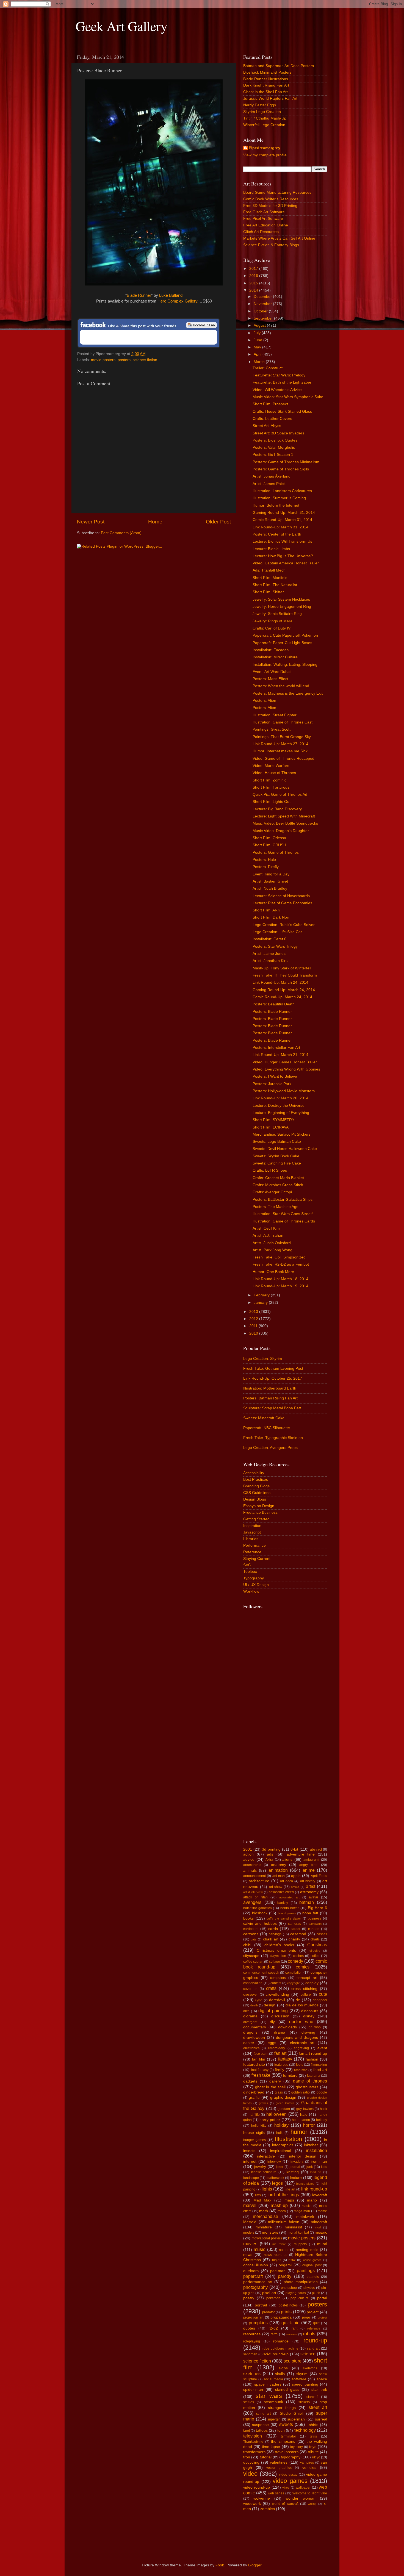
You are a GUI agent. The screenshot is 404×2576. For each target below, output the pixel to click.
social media (273, 2379)
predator (269, 2312)
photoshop (289, 2288)
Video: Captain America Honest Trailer (286, 563)
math (264, 2211)
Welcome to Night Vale (310, 2493)
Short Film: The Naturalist (275, 585)
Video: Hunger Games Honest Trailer (285, 1062)
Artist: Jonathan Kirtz (271, 961)
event (322, 2048)
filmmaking (319, 2065)
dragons (250, 2032)
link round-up (314, 2189)
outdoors (251, 2271)
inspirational (281, 2151)
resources (252, 2334)
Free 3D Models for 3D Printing (270, 206)
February (262, 1295)
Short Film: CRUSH (269, 845)
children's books (279, 1945)
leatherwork (275, 2178)
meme (322, 2211)
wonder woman (301, 2498)
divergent (250, 2022)
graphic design (283, 2097)
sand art (313, 2348)
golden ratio (301, 2092)
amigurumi (311, 1860)
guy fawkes (305, 2109)
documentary (255, 2027)
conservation (253, 1983)
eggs (272, 2043)
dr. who (315, 2027)
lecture (296, 2178)
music (259, 2249)
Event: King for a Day (271, 874)
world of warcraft (285, 2504)
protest (322, 2317)
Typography (254, 1578)
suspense (260, 2425)
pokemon (273, 2298)
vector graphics (279, 2468)
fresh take (261, 2075)
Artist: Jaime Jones (269, 954)
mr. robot (279, 2244)
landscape (251, 2178)
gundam (284, 2109)
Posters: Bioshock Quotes (275, 440)
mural (322, 2244)
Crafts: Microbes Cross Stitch (278, 1185)
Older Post (218, 522)
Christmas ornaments (276, 1950)
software (299, 2379)
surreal (321, 2419)
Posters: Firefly (266, 867)
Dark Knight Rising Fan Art (266, 85)
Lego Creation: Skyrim (263, 1359)
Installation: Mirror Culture (275, 657)
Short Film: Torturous (271, 787)
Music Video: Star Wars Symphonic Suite (288, 397)
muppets (300, 2244)
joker (280, 2167)
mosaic (321, 2232)
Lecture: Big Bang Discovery (277, 809)
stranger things (282, 2408)
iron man (319, 2162)
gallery (275, 2081)
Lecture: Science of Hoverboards (281, 896)
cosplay (312, 1983)
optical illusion (256, 2265)
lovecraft (320, 2195)
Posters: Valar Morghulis (274, 447)
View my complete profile (265, 155)
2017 (254, 269)
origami (285, 2265)
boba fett (310, 1913)
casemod (298, 1934)
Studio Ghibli (292, 2413)
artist (311, 1886)
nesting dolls (307, 2250)
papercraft (253, 2276)
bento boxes (290, 1908)
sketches (252, 2373)
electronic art (302, 2043)
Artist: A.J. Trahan (268, 1236)
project (313, 2312)
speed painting (305, 2384)
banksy (283, 1903)
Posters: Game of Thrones (276, 852)
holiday (281, 2125)
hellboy (322, 2120)
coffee (315, 1956)
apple (296, 1876)
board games (287, 1913)
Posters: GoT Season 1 (273, 455)
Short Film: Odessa (269, 838)
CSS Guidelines (257, 1493)
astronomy (309, 1892)
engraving (301, 2048)
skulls (280, 2374)
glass (279, 2092)
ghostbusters (307, 2087)
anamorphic (252, 1865)
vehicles (309, 2468)
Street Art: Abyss (267, 426)
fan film (259, 2059)
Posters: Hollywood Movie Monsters (284, 1091)
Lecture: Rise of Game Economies (282, 903)
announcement (254, 1876)
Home (155, 522)
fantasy (285, 2059)
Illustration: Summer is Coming (279, 498)
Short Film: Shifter (268, 592)
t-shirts (312, 2425)
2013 (254, 1312)
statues (249, 2402)
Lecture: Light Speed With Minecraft (284, 816)
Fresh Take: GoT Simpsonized (279, 1257)
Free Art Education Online (266, 225)
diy (272, 2022)
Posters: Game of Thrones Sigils (281, 469)
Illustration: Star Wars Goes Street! (283, 1214)
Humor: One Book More (273, 1272)
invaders (297, 2162)
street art (318, 2407)
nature (284, 2250)
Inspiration (252, 1526)
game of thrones (310, 2081)
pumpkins (258, 2323)
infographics (283, 2145)
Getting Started (256, 1519)
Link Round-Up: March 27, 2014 (280, 744)
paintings (306, 2270)
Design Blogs (255, 1499)
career (296, 1929)
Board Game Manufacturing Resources (277, 192)
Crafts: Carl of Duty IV (272, 628)
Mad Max (262, 2200)
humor (299, 2132)
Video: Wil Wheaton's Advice (277, 390)
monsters (270, 2232)
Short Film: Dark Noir (271, 917)
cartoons (251, 1934)
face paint (261, 2054)
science (308, 2354)
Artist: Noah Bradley (270, 888)
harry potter (270, 2120)
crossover (251, 1995)
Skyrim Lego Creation (262, 112)
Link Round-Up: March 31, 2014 (280, 527)
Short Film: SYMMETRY (273, 1120)
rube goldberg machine (280, 2348)
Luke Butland (171, 295)
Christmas (317, 1945)
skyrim (302, 2374)
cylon (259, 2000)
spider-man (253, 2390)
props (306, 2317)
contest (276, 1983)
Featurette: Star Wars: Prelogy (279, 375)
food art (320, 2070)
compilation (294, 1973)
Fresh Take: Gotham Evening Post (273, 1369)
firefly (280, 2070)
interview (274, 2162)
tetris (313, 2436)
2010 (254, 1333)
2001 (248, 1849)
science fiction (145, 360)
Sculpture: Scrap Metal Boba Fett (272, 1408)
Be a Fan (201, 325)
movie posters (103, 360)
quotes (249, 2328)
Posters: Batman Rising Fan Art (270, 1398)
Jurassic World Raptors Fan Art (270, 99)
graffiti (254, 2097)
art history (308, 1881)
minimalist (293, 2227)
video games (290, 2481)
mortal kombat (298, 2233)
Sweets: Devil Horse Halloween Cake (285, 1149)
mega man (302, 2211)
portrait (261, 2305)
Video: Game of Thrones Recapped (283, 759)
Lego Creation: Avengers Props (270, 1448)
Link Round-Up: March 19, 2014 (280, 1286)
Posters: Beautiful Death (274, 1004)
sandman (250, 2354)
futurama (314, 2076)
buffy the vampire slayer (284, 1918)
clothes (298, 1956)
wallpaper (303, 2488)
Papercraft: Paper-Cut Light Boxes (282, 643)
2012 (254, 1319)
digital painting (273, 2011)
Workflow (251, 1591)
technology (305, 2430)
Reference (252, 1552)
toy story (297, 2447)
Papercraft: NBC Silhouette (267, 1428)
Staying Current (257, 1559)
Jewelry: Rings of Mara (272, 621)
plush (316, 2293)
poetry (249, 2298)
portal (322, 2298)
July (258, 333)
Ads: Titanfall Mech (269, 570)
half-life (254, 2115)
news (248, 2255)
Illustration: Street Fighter (275, 715)
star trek (319, 2390)
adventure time (301, 1854)
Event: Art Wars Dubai (272, 672)
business (315, 1918)
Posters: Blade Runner (272, 1012)
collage (275, 1962)
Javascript (252, 1532)
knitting (293, 2172)
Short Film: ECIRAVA (271, 1127)
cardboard (251, 1929)
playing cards (296, 2293)
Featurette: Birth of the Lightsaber (282, 382)
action (248, 1854)
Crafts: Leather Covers (272, 419)
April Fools (319, 1876)
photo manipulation (301, 2282)
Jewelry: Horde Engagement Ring (282, 607)
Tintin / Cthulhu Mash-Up (265, 118)
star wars (269, 2396)
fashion (312, 2059)
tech (281, 2431)
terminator (288, 2436)
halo (304, 2115)
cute (323, 1994)
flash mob (301, 2070)
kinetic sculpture (264, 2172)
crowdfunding (277, 1994)
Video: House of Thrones (274, 773)
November (263, 304)
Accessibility (254, 1473)
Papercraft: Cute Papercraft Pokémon (285, 635)
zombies (268, 2509)
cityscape (251, 1956)
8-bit (294, 1849)
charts (315, 1939)
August (260, 325)
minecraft (319, 2222)
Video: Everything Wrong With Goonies (286, 1069)
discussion (280, 2016)
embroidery (276, 2048)
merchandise (265, 2216)
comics (303, 1967)
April (258, 354)
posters (124, 360)
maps (289, 2200)
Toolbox (250, 1572)
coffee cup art (253, 1962)
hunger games (254, 2140)
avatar (314, 1897)
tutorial (266, 2457)
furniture (290, 2076)
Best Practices (256, 1480)
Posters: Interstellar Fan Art (276, 1048)
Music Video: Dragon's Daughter (281, 831)
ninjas (277, 2260)
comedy (295, 1961)
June (258, 340)
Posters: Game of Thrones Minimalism (286, 462)
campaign (315, 1924)
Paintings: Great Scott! (272, 729)
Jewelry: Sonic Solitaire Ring (277, 614)
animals (250, 1871)
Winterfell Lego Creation (264, 125)
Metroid (250, 2222)
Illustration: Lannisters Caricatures (282, 491)
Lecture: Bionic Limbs (271, 549)
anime (309, 1870)
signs (283, 2368)
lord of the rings (283, 2195)
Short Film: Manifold (270, 578)
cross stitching (304, 1989)
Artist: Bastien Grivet (270, 881)
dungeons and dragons (297, 2038)
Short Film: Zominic (269, 780)
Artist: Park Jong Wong (272, 1250)
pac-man (278, 2271)
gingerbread (254, 2092)
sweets (286, 2424)
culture (306, 1995)
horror (309, 2125)
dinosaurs (310, 2011)
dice (246, 2011)
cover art (250, 1989)
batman (307, 1902)
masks (307, 2206)
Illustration (288, 2139)
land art (316, 2172)
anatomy (279, 1865)
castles (322, 1934)
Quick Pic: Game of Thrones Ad (280, 795)
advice (249, 1860)
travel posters (287, 2452)
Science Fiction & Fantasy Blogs (271, 245)
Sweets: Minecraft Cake (264, 1418)
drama (280, 2032)
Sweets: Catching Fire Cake (277, 1163)
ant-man (279, 1876)
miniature (264, 2227)
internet (250, 2162)
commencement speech (261, 1973)
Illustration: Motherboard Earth (270, 1388)
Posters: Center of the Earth (277, 534)
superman (296, 2419)
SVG (247, 1565)
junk (310, 2167)
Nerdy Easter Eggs (260, 105)
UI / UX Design (256, 1585)
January (261, 1303)
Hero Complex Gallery (177, 301)
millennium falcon (284, 2222)
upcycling (251, 2462)
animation (278, 1870)
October (261, 311)
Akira (269, 1860)
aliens (287, 1860)
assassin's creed (281, 1892)
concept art (307, 1978)
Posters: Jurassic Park (272, 1084)
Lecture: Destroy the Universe (279, 1106)
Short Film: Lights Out (272, 802)
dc (298, 2000)
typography (291, 2457)
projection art (253, 2317)
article (295, 1887)
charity (294, 1939)
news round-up (276, 2255)
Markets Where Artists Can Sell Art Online (279, 238)
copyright (293, 1983)
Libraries (251, 1539)
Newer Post (91, 522)
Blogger (255, 2565)
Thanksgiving (253, 2442)
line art (290, 2189)
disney (309, 2016)
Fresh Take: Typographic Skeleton (273, 1438)
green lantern (285, 2103)
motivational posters (267, 2238)
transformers (254, 2452)
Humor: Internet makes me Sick (280, 751)
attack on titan (255, 1897)
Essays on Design (259, 1506)
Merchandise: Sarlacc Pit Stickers (282, 1134)
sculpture (293, 2361)
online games (312, 2260)
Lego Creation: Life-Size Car (277, 932)
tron (247, 2457)
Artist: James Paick (269, 484)
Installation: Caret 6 (269, 939)
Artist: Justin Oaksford (272, 1243)
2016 (254, 276)
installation (316, 2150)
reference (314, 2328)
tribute (313, 2452)
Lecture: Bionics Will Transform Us (282, 541)
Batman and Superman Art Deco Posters (279, 66)
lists (258, 2195)
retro (274, 2334)
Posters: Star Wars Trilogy (275, 946)
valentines (279, 2462)
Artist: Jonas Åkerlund (272, 476)
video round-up (257, 2487)
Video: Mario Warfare (271, 766)
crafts (271, 1988)
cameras (294, 1924)
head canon (301, 2120)
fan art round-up (313, 2054)
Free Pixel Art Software (263, 219)
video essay (288, 2475)
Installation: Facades (271, 650)
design (270, 2005)
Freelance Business (260, 1512)
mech (282, 2211)
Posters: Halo (264, 860)
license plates (305, 2184)
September (264, 318)
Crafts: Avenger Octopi (272, 1192)
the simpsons (283, 2441)
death (254, 2005)
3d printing (271, 1849)
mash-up (279, 2205)
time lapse (271, 2447)
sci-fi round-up (276, 2354)
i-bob (220, 2565)
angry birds (309, 1865)
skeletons (310, 2368)
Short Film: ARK (266, 910)
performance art (258, 2282)
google (322, 2092)
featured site (254, 2065)
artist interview (253, 1892)
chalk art (271, 1939)
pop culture (300, 2298)
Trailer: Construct (268, 368)
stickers (304, 2402)
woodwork (252, 2504)
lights (267, 2189)
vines (286, 2488)
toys (313, 2447)
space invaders (268, 2384)
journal (295, 2167)
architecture (259, 1881)
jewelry (260, 2167)
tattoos (262, 2431)
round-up (315, 2340)
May (258, 347)
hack (323, 2109)
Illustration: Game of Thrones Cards (284, 1221)
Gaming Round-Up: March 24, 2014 (284, 990)
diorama (250, 2016)
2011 (254, 1326)
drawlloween (254, 2038)
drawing (308, 2032)
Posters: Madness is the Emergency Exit (288, 693)
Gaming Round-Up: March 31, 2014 (284, 513)
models (249, 2233)
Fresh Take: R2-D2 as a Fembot (281, 1264)
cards (273, 1929)
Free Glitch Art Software (264, 212)
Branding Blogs (256, 1486)
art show (276, 1887)
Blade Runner (139, 295)
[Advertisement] (265, 1746)
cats (254, 1939)
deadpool (320, 2000)
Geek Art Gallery (121, 26)
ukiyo (316, 2457)
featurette (281, 2065)
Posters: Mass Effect (270, 679)
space (322, 2379)
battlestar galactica (258, 1908)
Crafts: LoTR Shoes (270, 1170)
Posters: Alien (264, 701)
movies (250, 2244)
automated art (289, 1897)
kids (324, 2167)
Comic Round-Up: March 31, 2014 (282, 520)
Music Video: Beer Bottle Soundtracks (285, 823)
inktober (311, 2145)
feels (300, 2065)
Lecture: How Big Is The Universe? (283, 556)
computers (278, 1978)
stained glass (287, 2390)
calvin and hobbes (260, 1924)
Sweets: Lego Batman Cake (277, 1142)
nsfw (292, 2260)
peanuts (313, 2277)
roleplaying (252, 2341)
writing (312, 2504)
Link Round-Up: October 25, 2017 (273, 1378)
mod (318, 2227)
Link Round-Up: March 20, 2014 (280, 1098)
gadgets (250, 2081)
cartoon (314, 1929)
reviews (292, 2334)
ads (270, 1854)
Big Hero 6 (317, 1908)
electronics (251, 2048)
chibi (247, 1945)
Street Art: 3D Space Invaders (278, 433)
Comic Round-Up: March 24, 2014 (282, 997)
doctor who (301, 2022)
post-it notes (288, 2305)
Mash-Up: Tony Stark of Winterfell (282, 968)
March (260, 362)
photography (255, 2287)
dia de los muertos (302, 2005)
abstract (316, 1849)
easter (249, 2043)
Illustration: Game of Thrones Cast (283, 722)
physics (309, 2288)
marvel (250, 2205)
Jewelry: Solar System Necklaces (281, 599)
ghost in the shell (270, 2087)
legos (277, 2183)
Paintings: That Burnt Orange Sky (282, 737)
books (248, 1918)
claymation (278, 1956)
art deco (286, 1881)
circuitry (315, 1951)
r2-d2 (273, 2328)
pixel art (269, 2293)
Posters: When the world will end (281, 686)
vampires (307, 2463)
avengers (252, 1902)
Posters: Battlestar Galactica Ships (283, 1200)
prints (286, 2312)
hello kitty (259, 2126)
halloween (276, 2114)
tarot (247, 2431)
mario (312, 2200)
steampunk (273, 2402)
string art (263, 2414)
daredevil (277, 2000)
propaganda (281, 2317)
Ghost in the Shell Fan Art (265, 92)
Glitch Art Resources (261, 232)
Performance (254, 1545)
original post (312, 2265)
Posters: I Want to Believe (275, 1076)
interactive (266, 2156)
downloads (287, 2027)
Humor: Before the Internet (276, 505)
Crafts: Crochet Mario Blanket (278, 1178)
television (253, 2436)
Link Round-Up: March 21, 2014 (280, 1055)
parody (285, 2276)
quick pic (290, 2323)
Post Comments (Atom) (121, 533)
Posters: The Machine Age (276, 1207)
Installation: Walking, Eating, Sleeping (285, 665)
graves (264, 2103)
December (263, 297)
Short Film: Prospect (270, 404)
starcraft (312, 2397)
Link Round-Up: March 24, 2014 (280, 982)
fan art (280, 2053)
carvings (275, 1934)
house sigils (254, 2133)
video (250, 2474)
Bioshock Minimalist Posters (267, 72)
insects (249, 2151)
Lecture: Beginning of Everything (281, 1113)
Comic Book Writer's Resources (271, 199)
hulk (279, 2133)
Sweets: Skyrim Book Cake (276, 1156)
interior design (303, 2156)
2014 (254, 290)
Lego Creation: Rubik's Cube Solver (284, 925)
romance (281, 2341)
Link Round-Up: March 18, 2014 (280, 1279)
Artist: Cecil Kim (266, 1228)
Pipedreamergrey (265, 148)
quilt (316, 2323)
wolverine (262, 2498)
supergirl (274, 2419)
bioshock (260, 1913)
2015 (254, 283)
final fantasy (259, 2070)
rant (294, 2328)
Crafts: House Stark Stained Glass (282, 411)
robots (309, 2334)
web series (276, 2493)
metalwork (305, 2217)
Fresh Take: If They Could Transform (285, 975)
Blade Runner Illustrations (266, 79)
